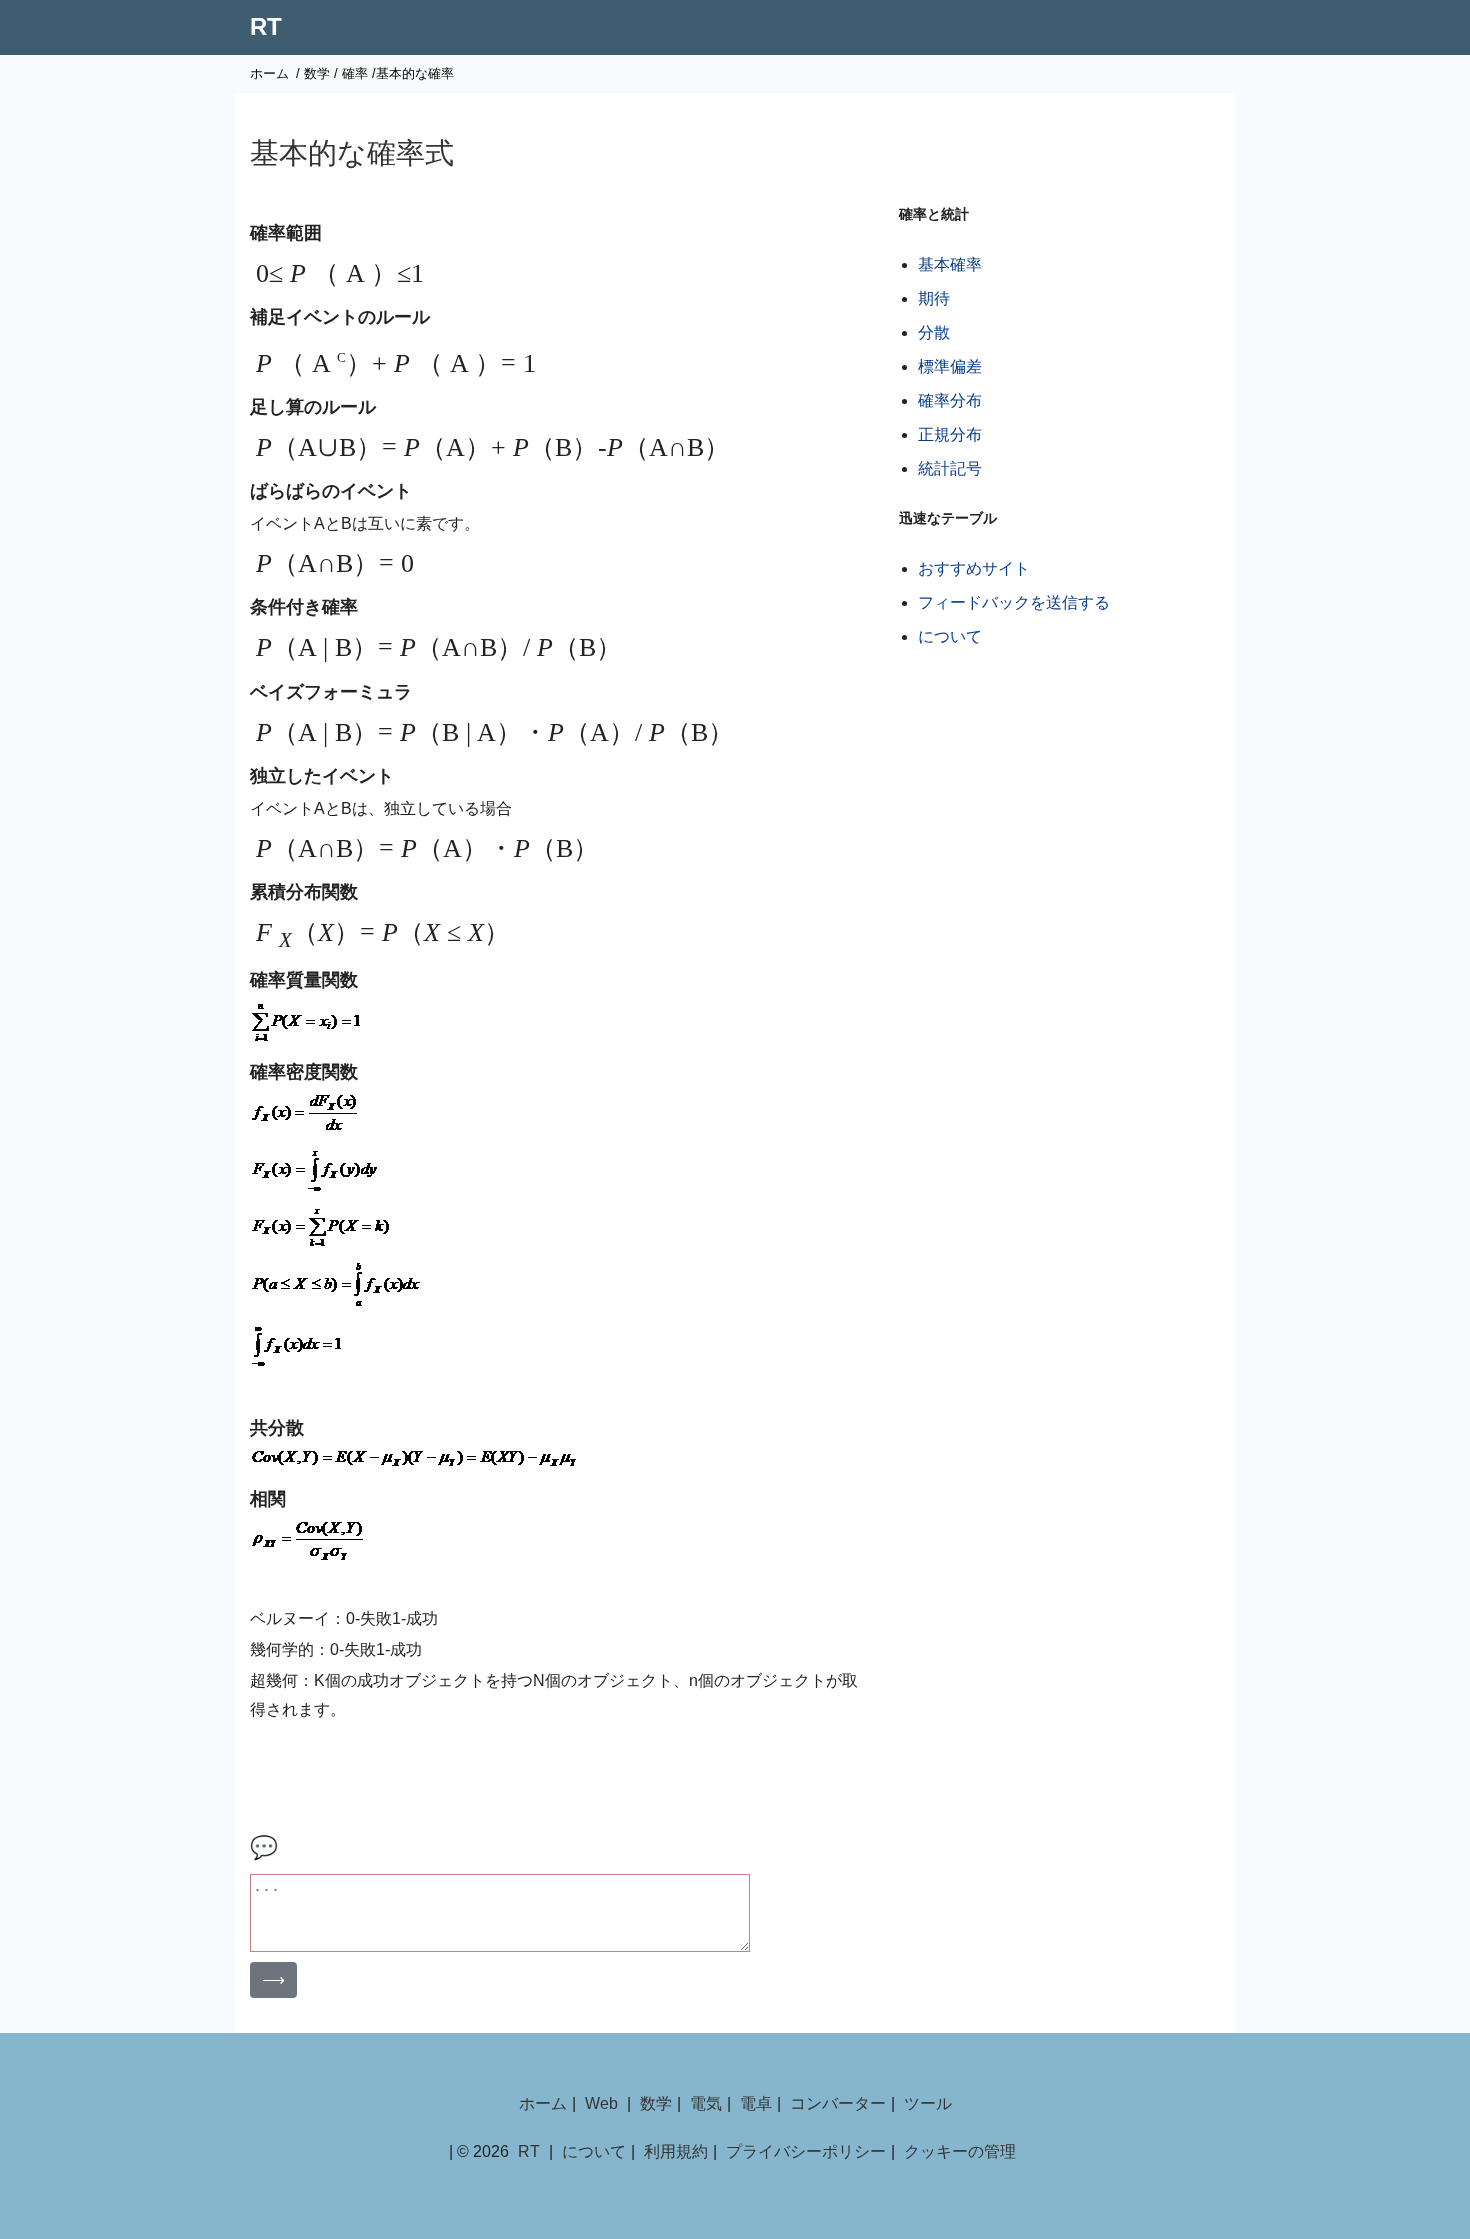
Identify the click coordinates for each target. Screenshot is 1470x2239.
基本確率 (950, 264)
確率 (355, 73)
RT (266, 26)
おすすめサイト (974, 568)
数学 (317, 73)
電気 (706, 2103)
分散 (934, 332)
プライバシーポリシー (806, 2151)
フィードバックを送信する (1014, 602)
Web (601, 2103)
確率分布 (950, 400)
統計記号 (950, 468)
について (950, 636)
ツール (928, 2103)
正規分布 (950, 434)
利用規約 (676, 2151)
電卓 (756, 2103)
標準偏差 (950, 366)
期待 (934, 298)
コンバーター (838, 2103)
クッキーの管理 (960, 2151)
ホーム (269, 73)
